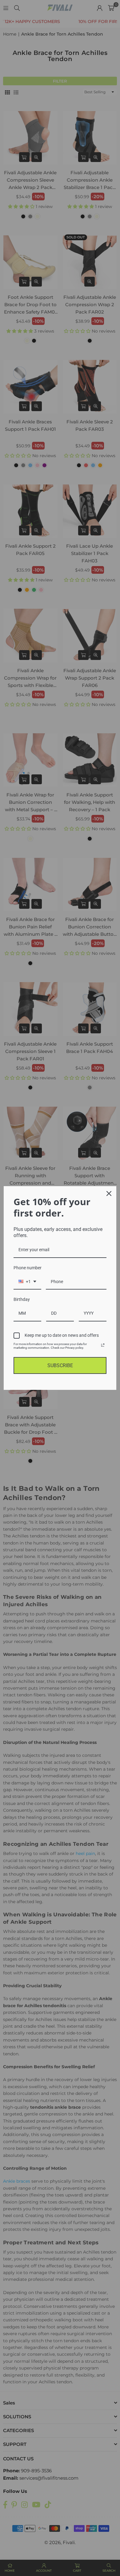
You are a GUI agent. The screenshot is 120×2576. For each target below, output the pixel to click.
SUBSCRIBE (60, 1365)
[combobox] (27, 1282)
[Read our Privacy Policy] (103, 1345)
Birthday (22, 1299)
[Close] (109, 1194)
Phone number (28, 1268)
